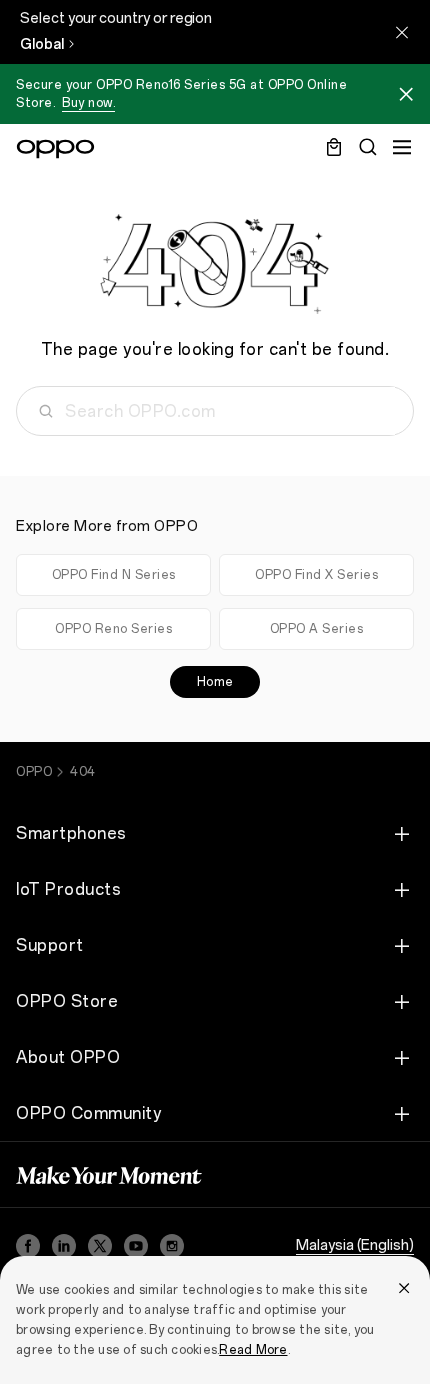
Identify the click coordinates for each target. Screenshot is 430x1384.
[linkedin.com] (64, 1246)
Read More (253, 1350)
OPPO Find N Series (114, 575)
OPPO (34, 772)
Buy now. (88, 103)
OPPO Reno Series (113, 629)
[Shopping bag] (334, 147)
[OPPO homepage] (55, 149)
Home (215, 682)
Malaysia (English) (355, 1245)
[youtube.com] (136, 1246)
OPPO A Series (317, 629)
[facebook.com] (28, 1246)
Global (42, 44)
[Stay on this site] (402, 32)
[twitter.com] (100, 1246)
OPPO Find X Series (316, 575)
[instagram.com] (172, 1246)
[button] (406, 97)
